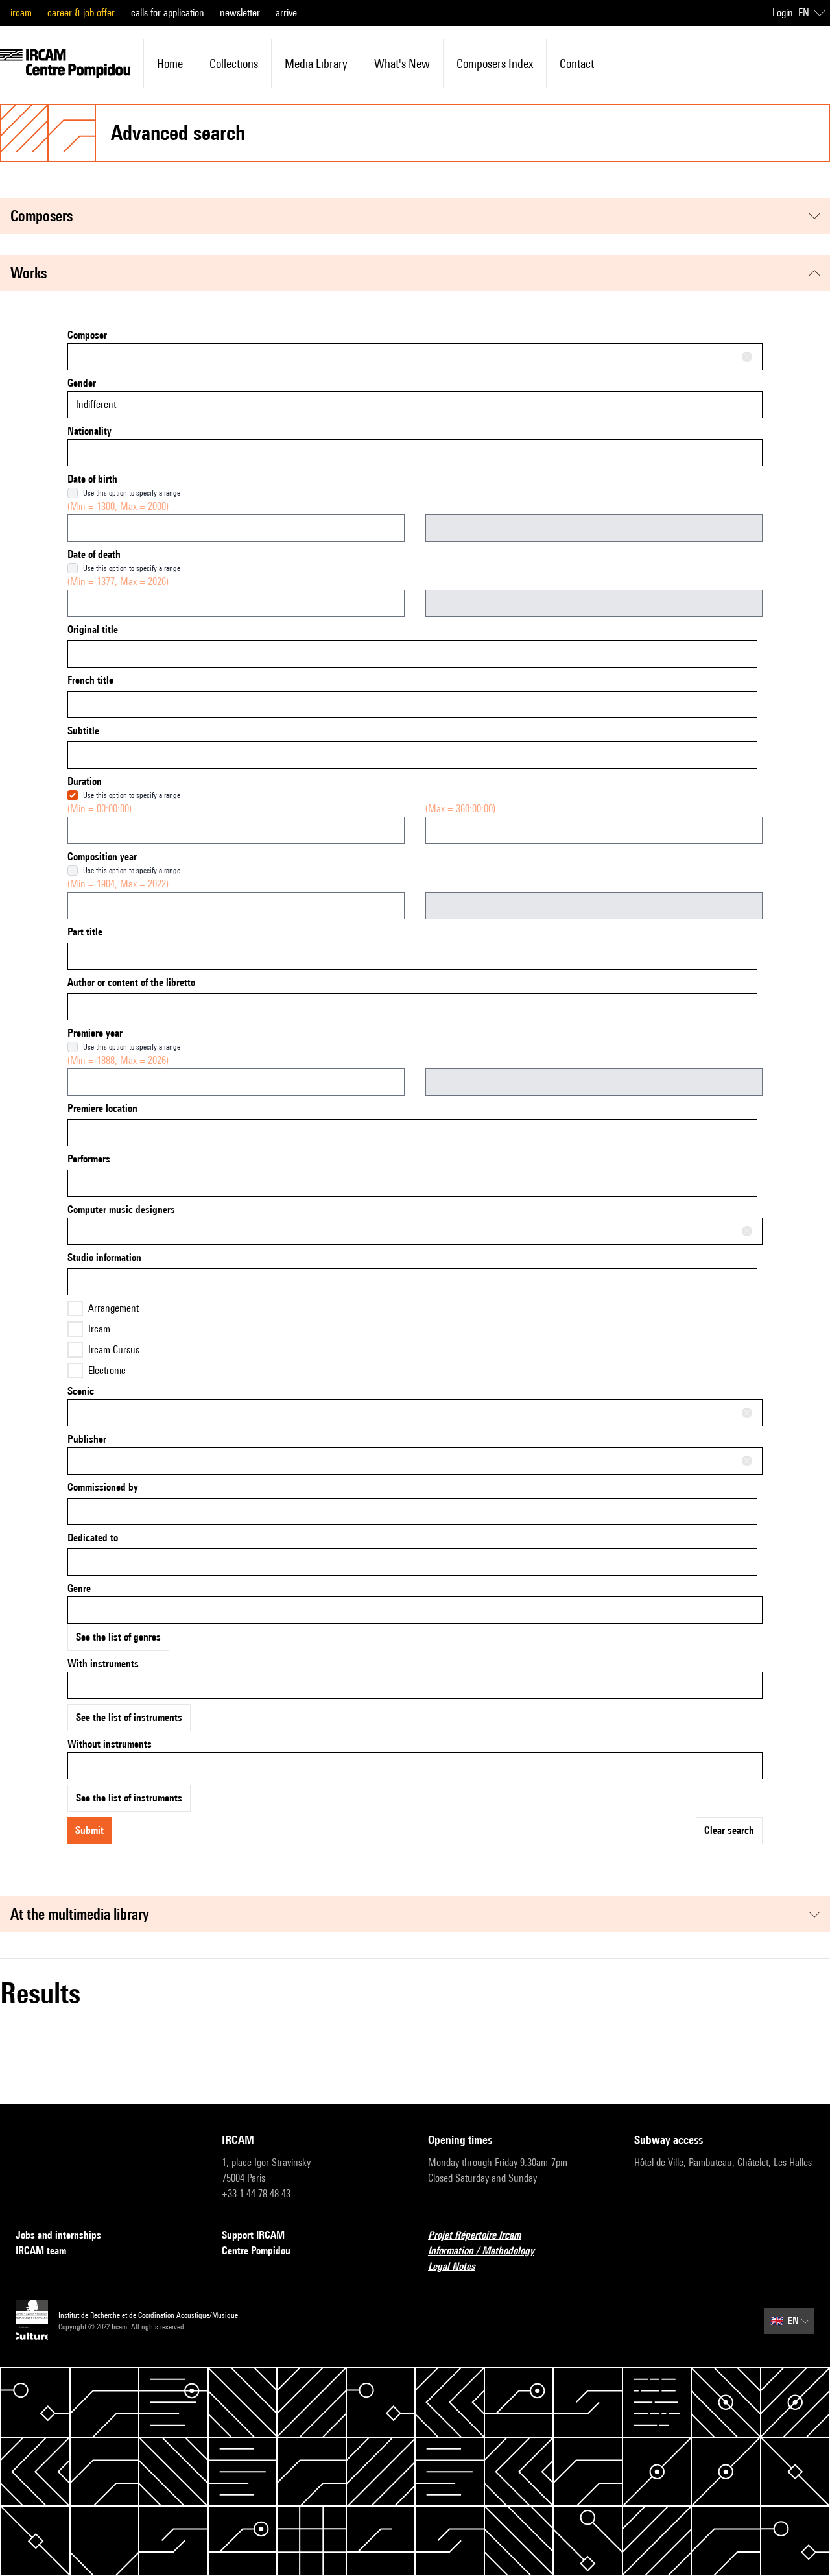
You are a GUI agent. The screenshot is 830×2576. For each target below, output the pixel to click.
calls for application (168, 13)
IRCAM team (41, 2251)
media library (316, 64)
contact (577, 64)
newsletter (240, 13)
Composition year (102, 857)
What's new (402, 64)
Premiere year (95, 1033)
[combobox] (415, 357)
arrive (286, 13)
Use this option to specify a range (132, 493)
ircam (21, 13)
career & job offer (81, 13)
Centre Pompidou (256, 2251)
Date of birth (92, 479)
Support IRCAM (253, 2235)
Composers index (495, 64)
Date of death (94, 554)
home (170, 64)
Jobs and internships (58, 2235)
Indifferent (96, 404)
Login (783, 13)
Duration (85, 781)
